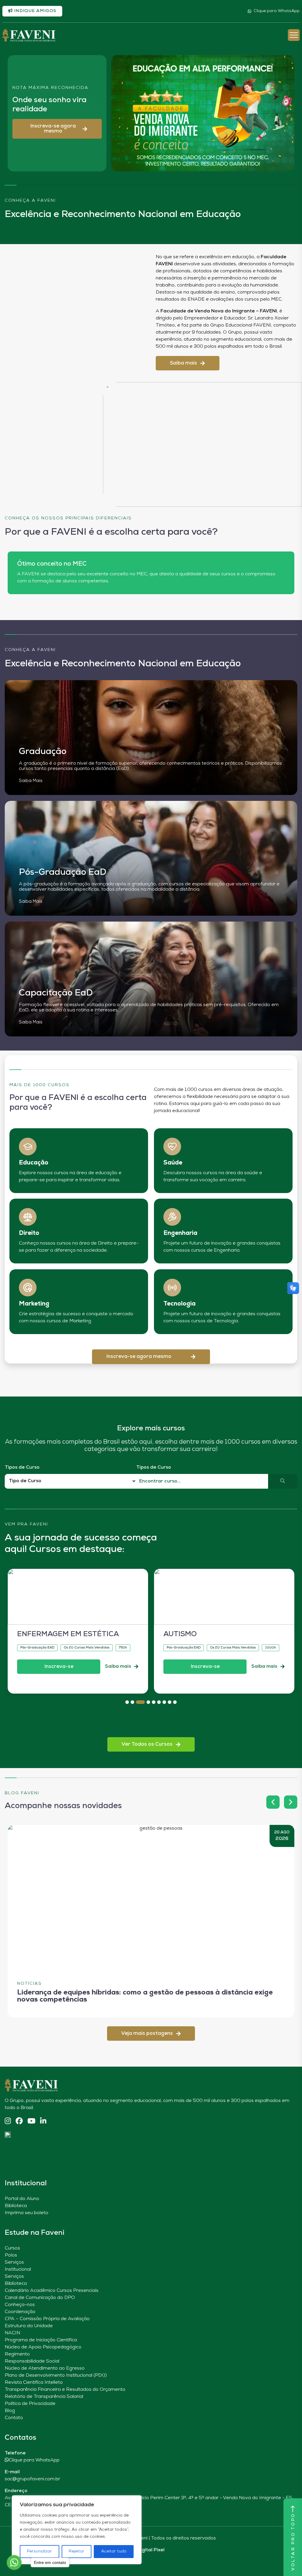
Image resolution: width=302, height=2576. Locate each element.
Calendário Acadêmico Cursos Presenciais (52, 2291)
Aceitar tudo (114, 2551)
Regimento (17, 2354)
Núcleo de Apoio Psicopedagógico (43, 2347)
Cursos (12, 2248)
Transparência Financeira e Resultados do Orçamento (65, 2390)
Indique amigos (35, 11)
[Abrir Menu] (294, 35)
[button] (57, 129)
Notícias (29, 1984)
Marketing (34, 1304)
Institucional (18, 2269)
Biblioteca (16, 2206)
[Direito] (28, 1217)
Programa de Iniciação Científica (41, 2340)
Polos (11, 2255)
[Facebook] (19, 2122)
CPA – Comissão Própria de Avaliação (47, 2319)
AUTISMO (180, 1634)
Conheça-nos (20, 2305)
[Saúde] (172, 1147)
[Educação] (28, 1147)
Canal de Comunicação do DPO (40, 2298)
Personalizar (39, 2551)
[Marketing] (28, 1288)
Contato (14, 2418)
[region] (77, 2530)
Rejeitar (77, 2551)
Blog (10, 2411)
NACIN (12, 2333)
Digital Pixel (151, 2550)
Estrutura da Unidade (29, 2326)
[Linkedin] (43, 2122)
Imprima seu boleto (27, 2213)
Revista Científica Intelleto (34, 2383)
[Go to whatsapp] (14, 2562)
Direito (29, 1233)
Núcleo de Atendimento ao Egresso (45, 2368)
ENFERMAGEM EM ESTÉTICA (68, 1634)
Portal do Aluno (22, 2199)
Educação (34, 1163)
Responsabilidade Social (32, 2361)
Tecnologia (179, 1304)
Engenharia (180, 1233)
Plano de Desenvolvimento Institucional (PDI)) (56, 2375)
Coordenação (20, 2312)
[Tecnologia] (172, 1288)
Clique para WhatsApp (277, 11)
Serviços (14, 2262)
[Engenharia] (172, 1217)
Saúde (173, 1163)
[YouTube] (31, 2122)
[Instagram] (8, 2122)
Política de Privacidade (30, 2404)
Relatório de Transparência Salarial (44, 2397)
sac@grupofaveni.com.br (32, 2479)
